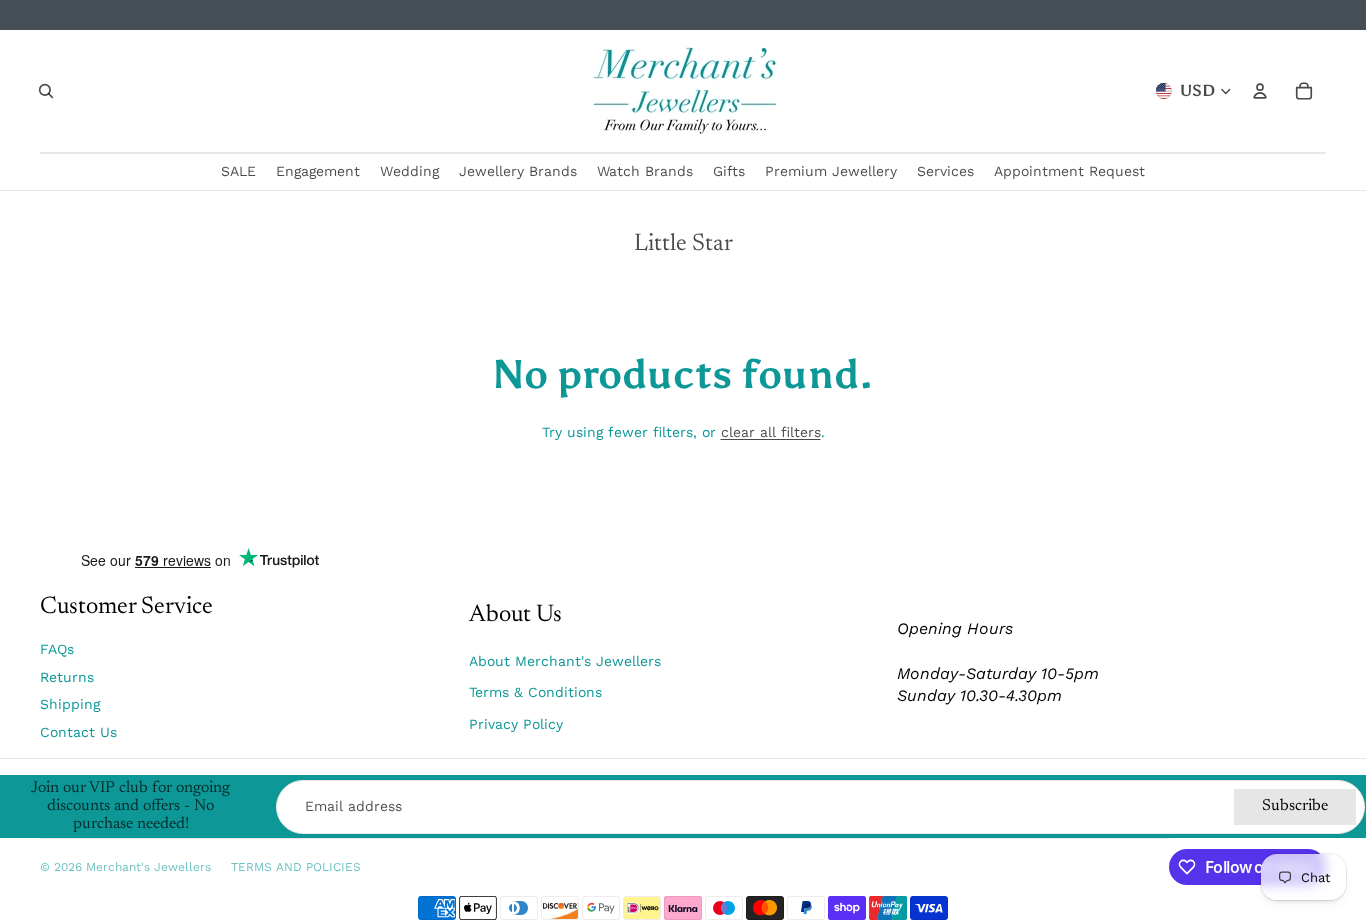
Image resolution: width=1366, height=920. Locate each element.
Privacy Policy (516, 724)
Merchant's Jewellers (148, 867)
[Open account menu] (1260, 91)
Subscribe (1295, 806)
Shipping (70, 704)
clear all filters (771, 432)
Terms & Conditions (535, 692)
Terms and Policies (296, 867)
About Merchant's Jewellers (565, 661)
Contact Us (78, 732)
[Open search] (46, 91)
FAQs (57, 649)
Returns (67, 677)
